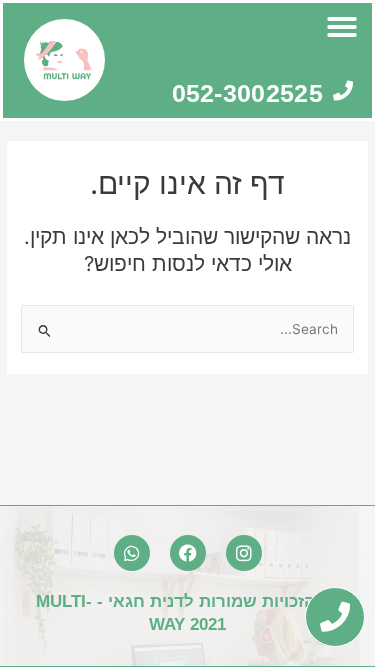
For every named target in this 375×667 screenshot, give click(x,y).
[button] (342, 27)
